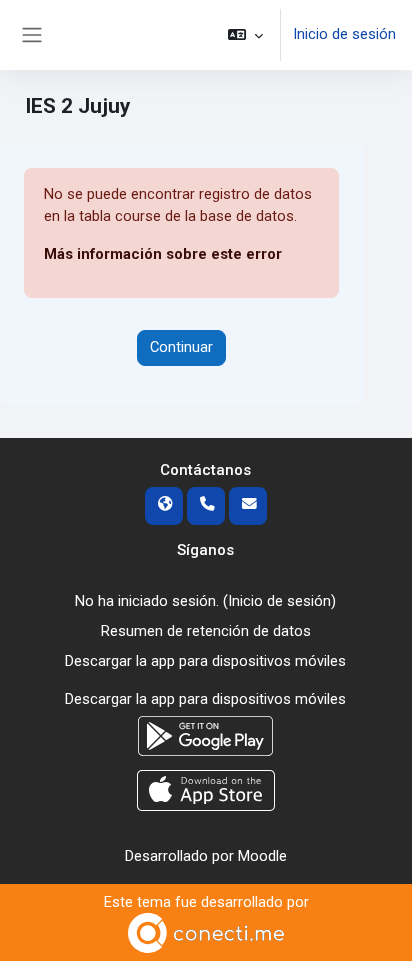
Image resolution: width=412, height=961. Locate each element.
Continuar (181, 347)
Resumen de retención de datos (206, 631)
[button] (245, 35)
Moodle (262, 856)
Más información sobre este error (163, 254)
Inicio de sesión (344, 34)
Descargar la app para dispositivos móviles (205, 661)
